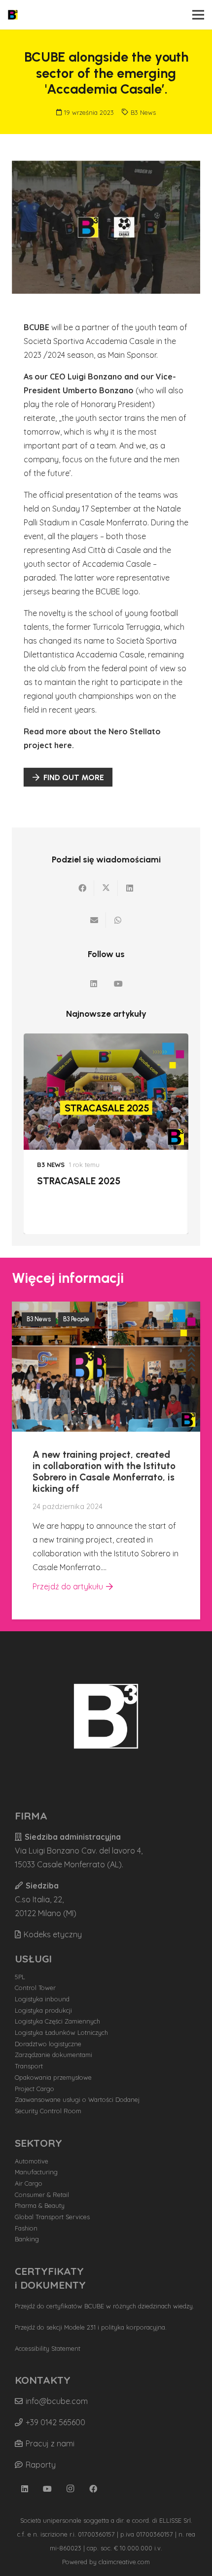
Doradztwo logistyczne (48, 2044)
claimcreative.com (124, 2562)
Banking (27, 2239)
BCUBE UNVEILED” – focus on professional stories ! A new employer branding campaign (98, 1468)
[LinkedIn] (94, 984)
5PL (20, 1977)
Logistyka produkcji (43, 2010)
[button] (198, 15)
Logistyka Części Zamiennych (57, 2021)
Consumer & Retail (42, 2195)
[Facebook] (93, 2489)
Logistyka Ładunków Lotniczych (61, 2032)
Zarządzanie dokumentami (53, 2055)
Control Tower (35, 1988)
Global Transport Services (52, 2217)
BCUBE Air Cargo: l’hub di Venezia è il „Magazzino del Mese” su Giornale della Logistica (98, 1198)
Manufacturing (36, 2172)
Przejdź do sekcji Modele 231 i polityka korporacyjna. (91, 2327)
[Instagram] (71, 2489)
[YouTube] (118, 984)
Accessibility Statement (48, 2348)
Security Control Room (48, 2111)
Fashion (26, 2228)
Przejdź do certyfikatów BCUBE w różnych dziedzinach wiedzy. (105, 2306)
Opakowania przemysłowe (53, 2077)
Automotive (32, 2161)
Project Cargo (35, 2089)
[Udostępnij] (82, 888)
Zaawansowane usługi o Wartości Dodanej (77, 2099)
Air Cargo (29, 2183)
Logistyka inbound (42, 1999)
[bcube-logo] (13, 15)
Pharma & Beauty (40, 2205)
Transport (29, 2066)
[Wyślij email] (94, 920)
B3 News (143, 112)
